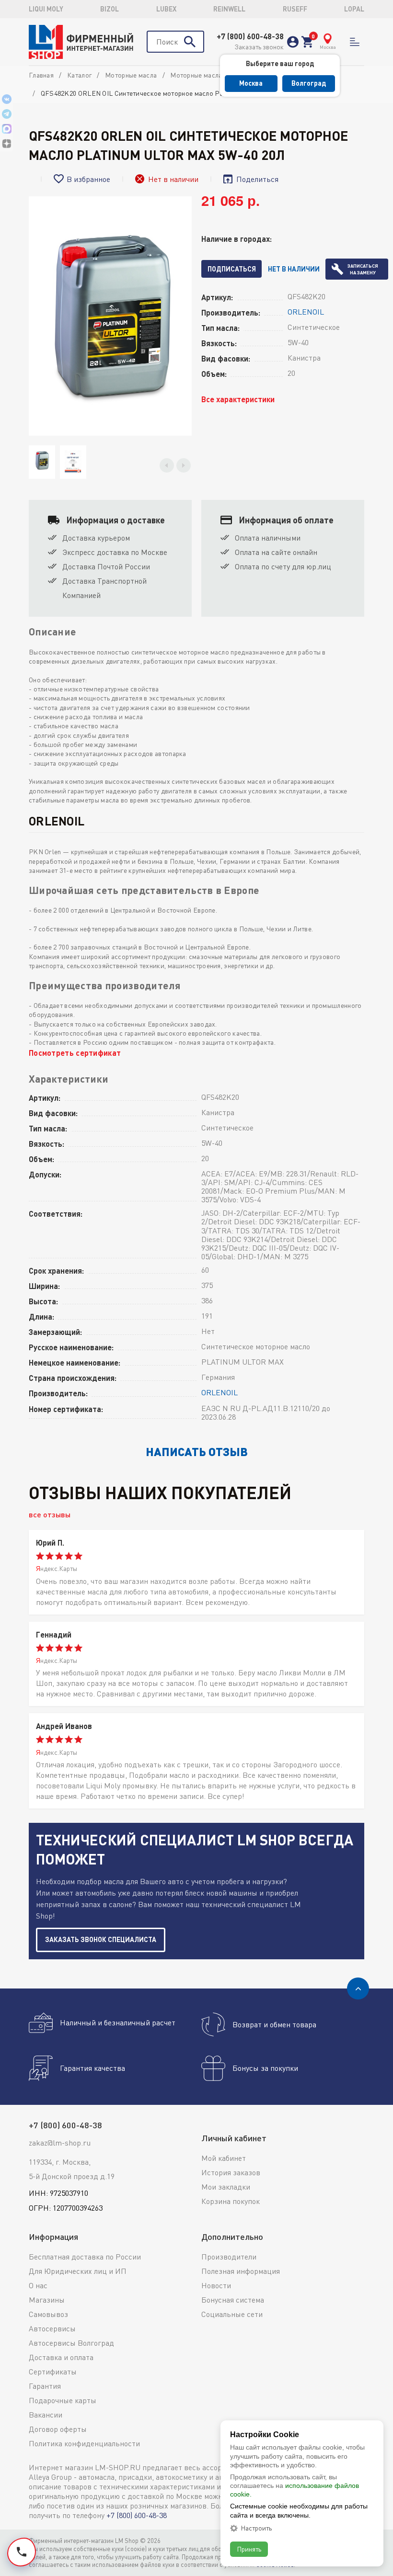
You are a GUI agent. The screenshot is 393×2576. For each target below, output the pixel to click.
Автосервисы (52, 2328)
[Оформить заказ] (307, 42)
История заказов (231, 2172)
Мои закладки (226, 2187)
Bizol (110, 9)
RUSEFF (295, 9)
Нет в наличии (294, 269)
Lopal (354, 9)
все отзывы (50, 1514)
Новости (216, 2285)
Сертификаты (53, 2372)
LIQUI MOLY (46, 9)
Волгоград (309, 83)
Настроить (256, 2528)
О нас (38, 2285)
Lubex (166, 9)
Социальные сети (232, 2314)
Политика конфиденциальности (84, 2443)
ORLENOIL (306, 312)
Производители (229, 2257)
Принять (249, 2549)
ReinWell (229, 9)
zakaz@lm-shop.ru (60, 2143)
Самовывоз (48, 2314)
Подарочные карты (63, 2400)
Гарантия (45, 2386)
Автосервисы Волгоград (71, 2343)
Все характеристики (238, 399)
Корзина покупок (231, 2201)
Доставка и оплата (61, 2357)
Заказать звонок (259, 47)
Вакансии (46, 2415)
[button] (167, 465)
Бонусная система (233, 2300)
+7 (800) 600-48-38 (250, 36)
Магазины (47, 2300)
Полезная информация (241, 2271)
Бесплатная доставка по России (85, 2257)
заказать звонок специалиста (101, 1939)
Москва (251, 83)
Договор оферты (58, 2429)
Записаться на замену (363, 269)
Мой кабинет (224, 2158)
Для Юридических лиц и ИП (78, 2271)
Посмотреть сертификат (75, 1053)
